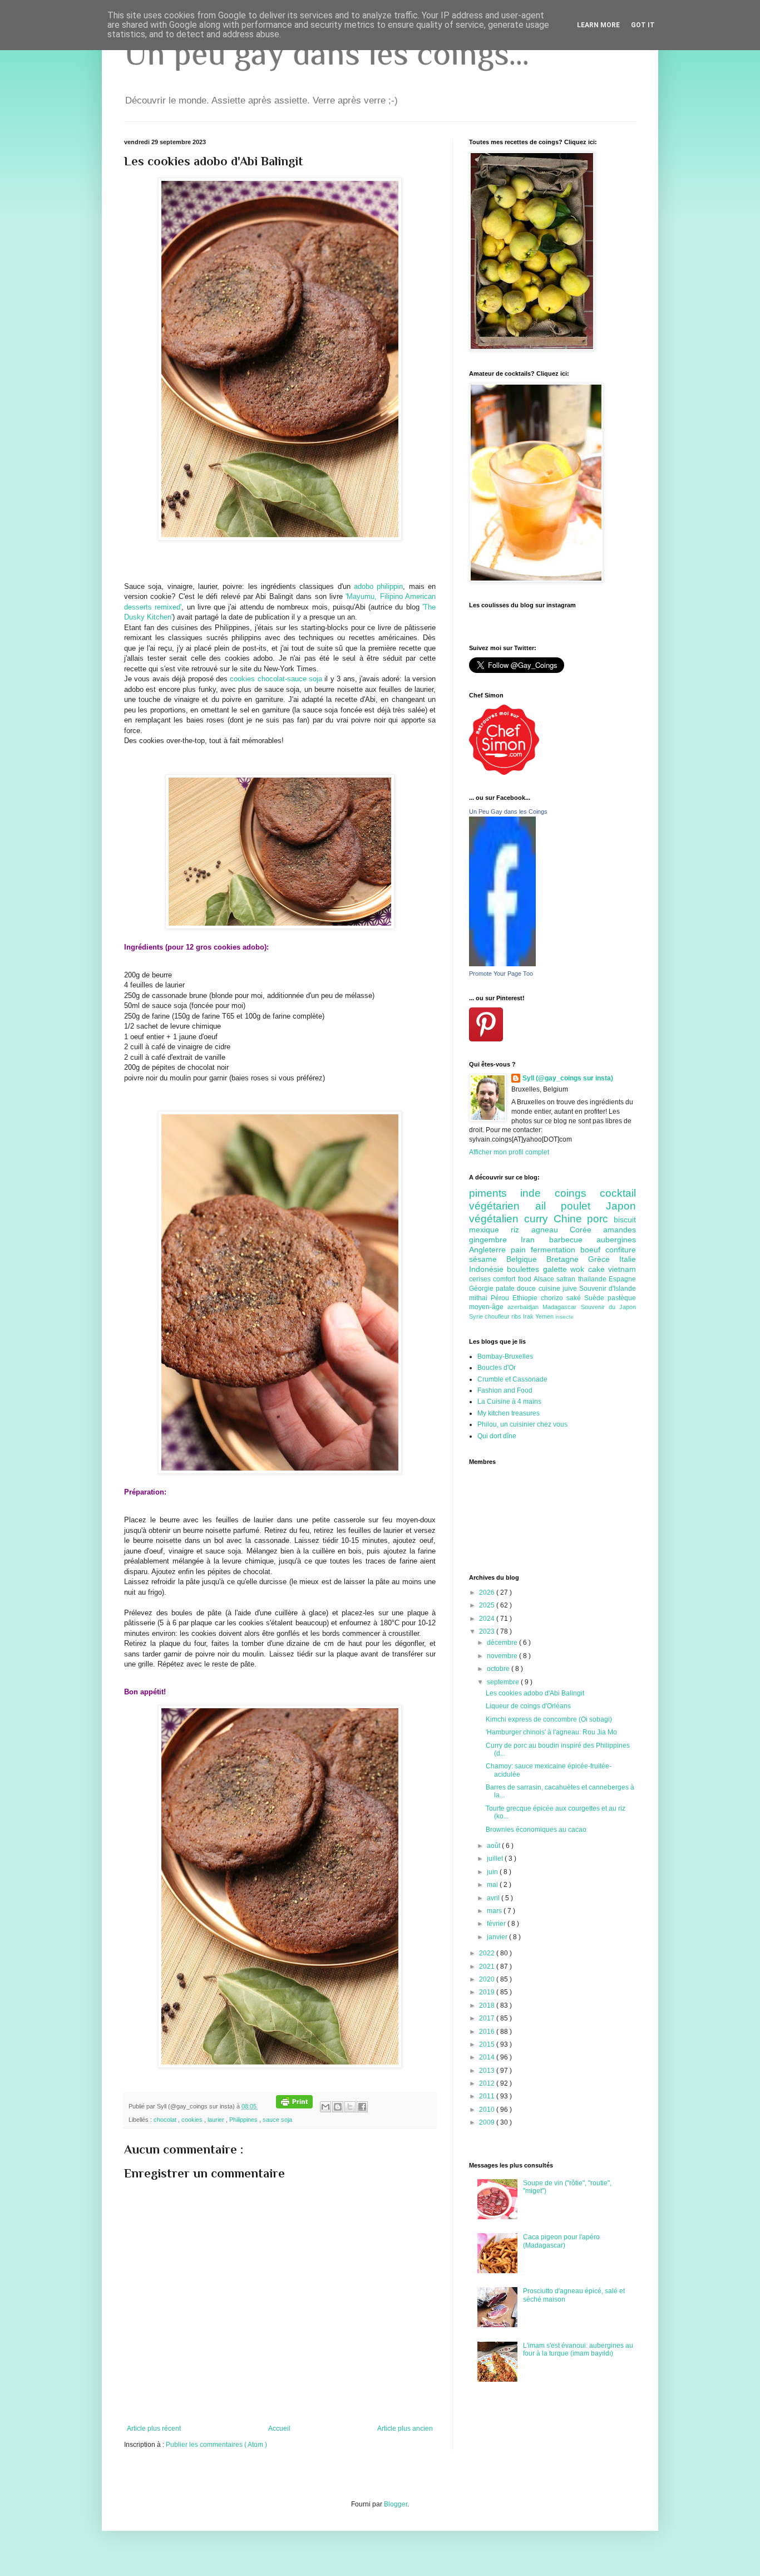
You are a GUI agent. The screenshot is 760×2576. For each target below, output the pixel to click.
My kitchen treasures (509, 1413)
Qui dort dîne (497, 1436)
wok (579, 1269)
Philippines (244, 2120)
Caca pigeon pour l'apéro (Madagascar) (561, 2241)
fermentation (556, 1250)
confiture (621, 1250)
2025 (488, 1605)
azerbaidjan (525, 1307)
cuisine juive (559, 1289)
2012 (488, 2083)
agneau (551, 1230)
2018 (488, 2005)
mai (493, 1885)
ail (548, 1206)
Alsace (545, 1279)
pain (521, 1250)
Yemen (545, 1316)
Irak (529, 1316)
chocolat (166, 2120)
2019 (488, 1992)
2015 (488, 2044)
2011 (488, 2096)
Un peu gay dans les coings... (327, 53)
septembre (504, 1682)
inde (537, 1193)
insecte (564, 1317)
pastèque (622, 1298)
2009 (488, 2122)
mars (495, 1911)
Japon (621, 1206)
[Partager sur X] (350, 2107)
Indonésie (488, 1269)
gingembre (495, 1240)
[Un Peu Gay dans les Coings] (502, 964)
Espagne (622, 1279)
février (497, 1924)
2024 (488, 1619)
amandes (620, 1230)
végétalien (497, 1219)
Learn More (598, 25)
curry (539, 1219)
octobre (499, 1669)
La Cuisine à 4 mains (509, 1402)
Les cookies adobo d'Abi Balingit (535, 1693)
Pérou (502, 1298)
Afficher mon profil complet (509, 1152)
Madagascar (561, 1307)
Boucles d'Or (497, 1368)
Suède (596, 1298)
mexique (490, 1230)
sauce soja (277, 2120)
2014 (488, 2057)
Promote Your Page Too (501, 974)
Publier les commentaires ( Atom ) (216, 2445)
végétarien (502, 1206)
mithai (480, 1298)
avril (494, 1898)
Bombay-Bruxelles (505, 1356)
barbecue (573, 1240)
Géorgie (482, 1289)
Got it (643, 25)
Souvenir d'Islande (608, 1289)
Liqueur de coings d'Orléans (528, 1706)
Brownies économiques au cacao (536, 1830)
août (494, 1846)
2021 (488, 1967)
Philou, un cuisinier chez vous (522, 1424)
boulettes (525, 1269)
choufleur (498, 1316)
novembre (503, 1656)
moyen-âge (488, 1307)
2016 (488, 2032)
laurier (217, 2120)
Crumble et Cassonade (512, 1379)
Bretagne (567, 1259)
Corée (586, 1230)
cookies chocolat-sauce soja (276, 679)
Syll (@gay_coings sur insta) (568, 1078)
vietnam (622, 1269)
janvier (498, 1937)
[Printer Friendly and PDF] (294, 2106)
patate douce (517, 1289)
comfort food (513, 1279)
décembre (503, 1643)
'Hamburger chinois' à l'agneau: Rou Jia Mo (551, 1732)
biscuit (625, 1220)
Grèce (604, 1259)
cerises (481, 1279)
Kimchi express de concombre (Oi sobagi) (549, 1719)
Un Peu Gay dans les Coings (508, 812)
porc (600, 1219)
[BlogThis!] (338, 2107)
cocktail (618, 1193)
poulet (583, 1206)
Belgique (526, 1259)
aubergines (616, 1240)
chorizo (554, 1298)
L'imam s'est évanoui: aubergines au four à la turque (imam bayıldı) (578, 2349)
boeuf (593, 1250)
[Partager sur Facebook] (362, 2107)
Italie (628, 1259)
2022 (488, 1953)
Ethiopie (527, 1298)
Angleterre (490, 1250)
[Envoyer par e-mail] (325, 2107)
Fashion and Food (505, 1390)
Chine (571, 1219)
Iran (535, 1240)
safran (567, 1279)
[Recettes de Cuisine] (504, 773)
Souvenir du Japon (608, 1307)
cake (598, 1269)
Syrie (477, 1316)
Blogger (396, 2504)
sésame (488, 1259)
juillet (496, 1859)
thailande (593, 1279)
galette (557, 1269)
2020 (488, 1979)
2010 (488, 2110)
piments (495, 1193)
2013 (488, 2071)
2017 (488, 2018)
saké (575, 1298)
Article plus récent (154, 2428)
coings (577, 1193)
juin (493, 1872)
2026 (488, 1592)
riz (521, 1230)
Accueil (279, 2428)
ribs (517, 1316)
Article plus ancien (405, 2428)
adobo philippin (378, 586)
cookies (193, 2120)
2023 (488, 1631)
